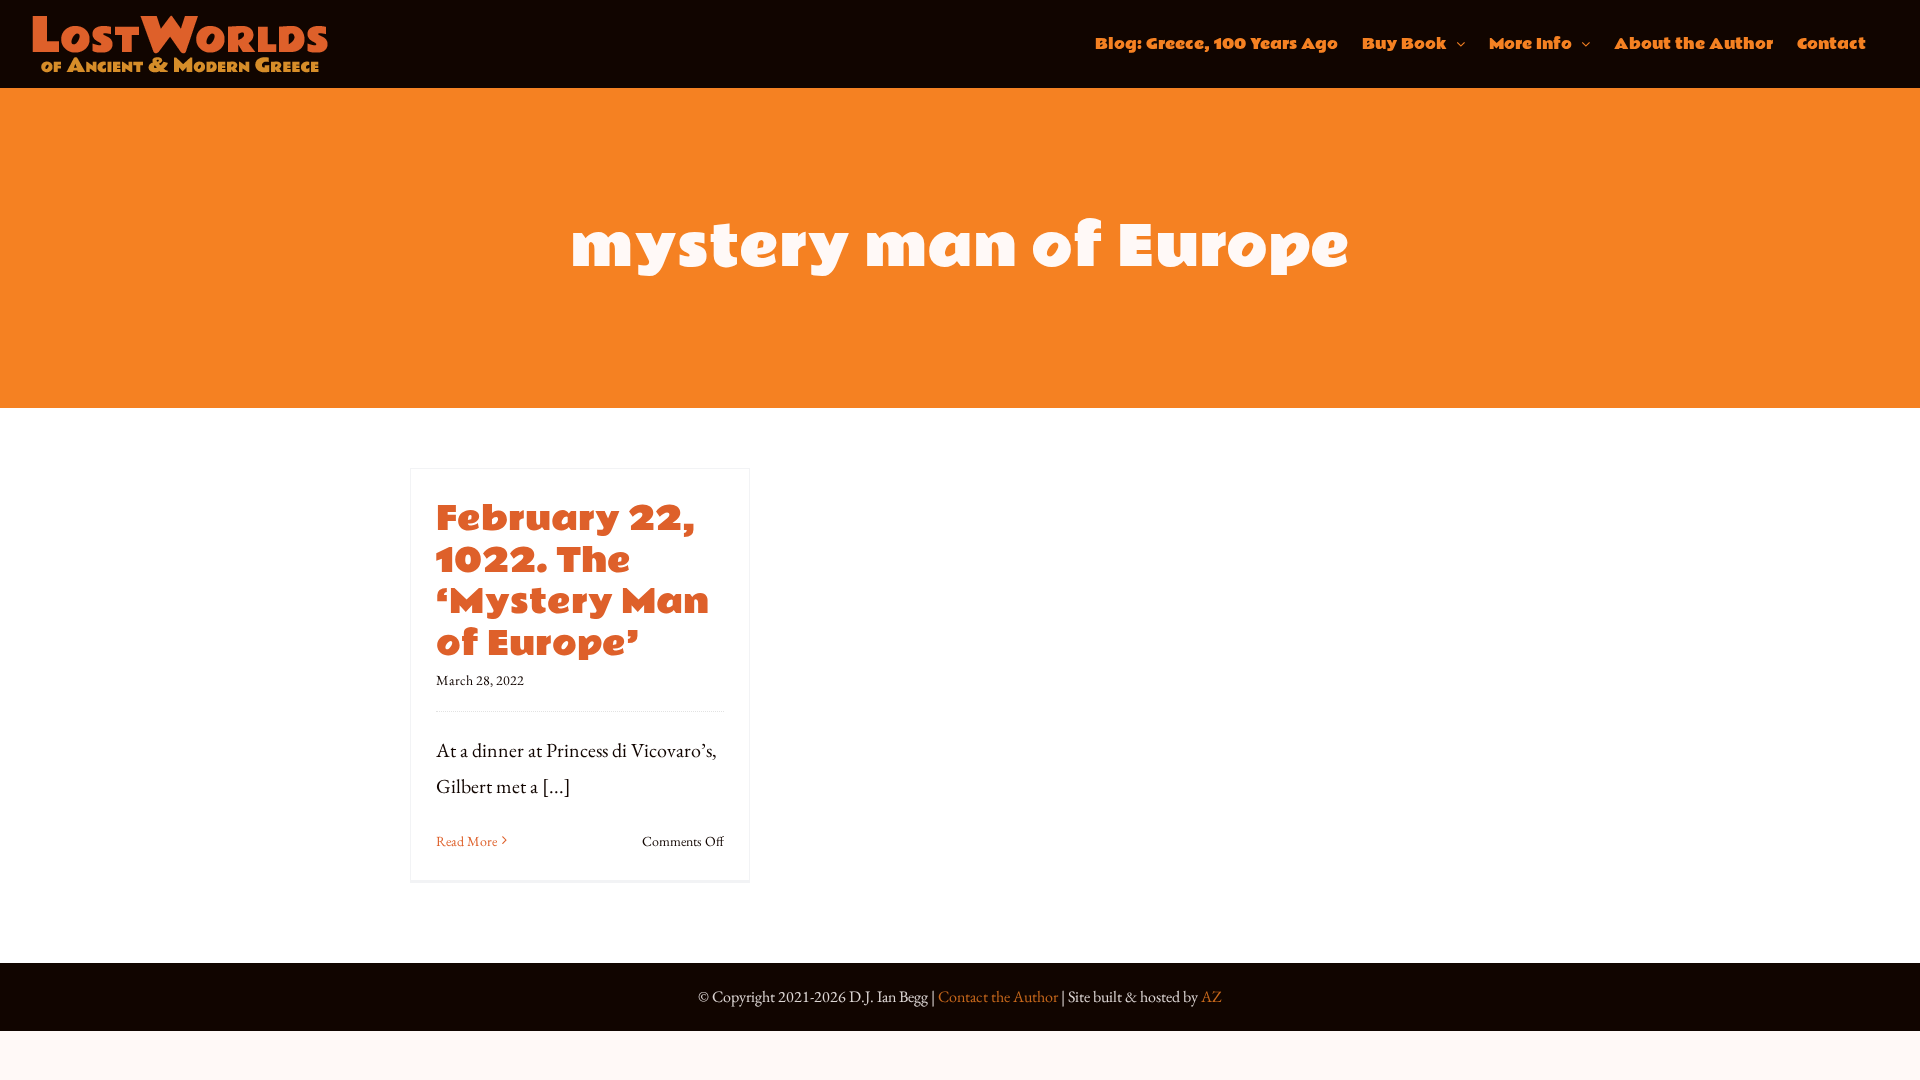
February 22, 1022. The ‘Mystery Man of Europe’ (572, 581)
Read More (466, 841)
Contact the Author (998, 996)
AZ (1211, 996)
